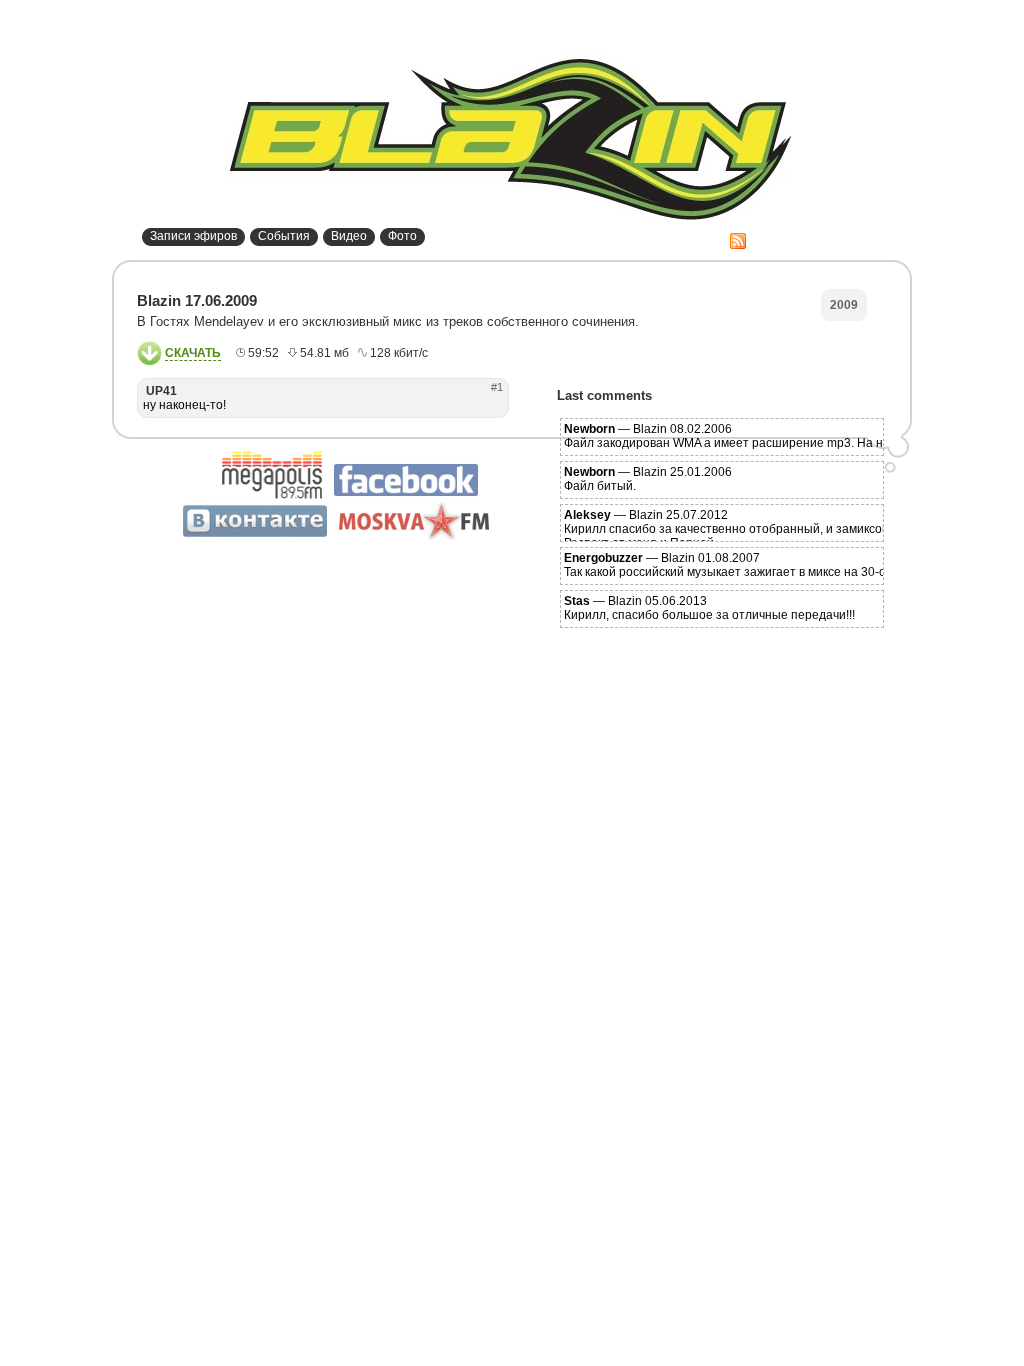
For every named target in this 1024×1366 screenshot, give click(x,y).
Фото (402, 236)
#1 (497, 387)
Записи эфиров (193, 236)
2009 (844, 305)
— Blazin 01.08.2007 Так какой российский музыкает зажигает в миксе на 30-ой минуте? (754, 565)
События (284, 236)
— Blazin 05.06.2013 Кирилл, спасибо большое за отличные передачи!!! (709, 608)
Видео (349, 236)
